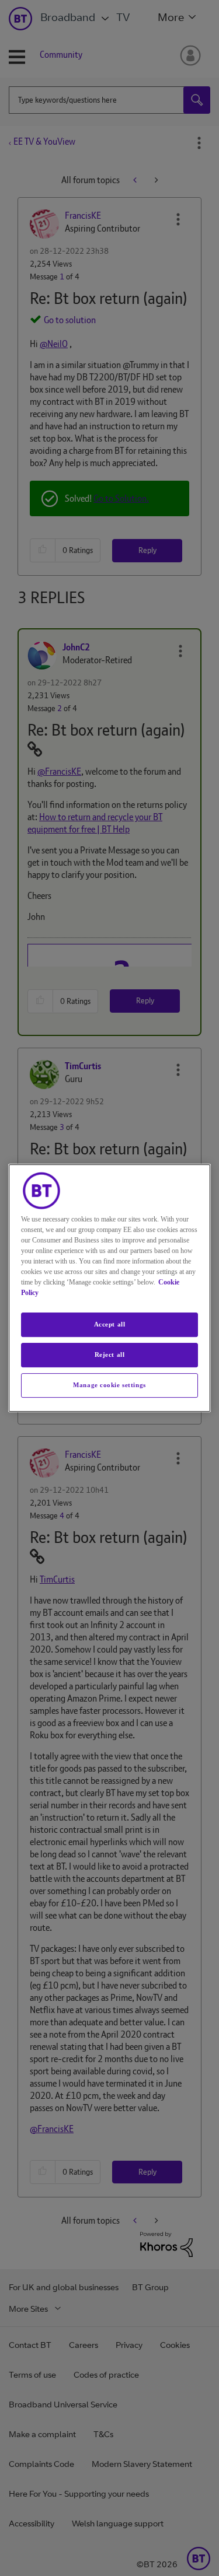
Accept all (110, 1324)
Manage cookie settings (109, 1385)
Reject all (110, 1354)
